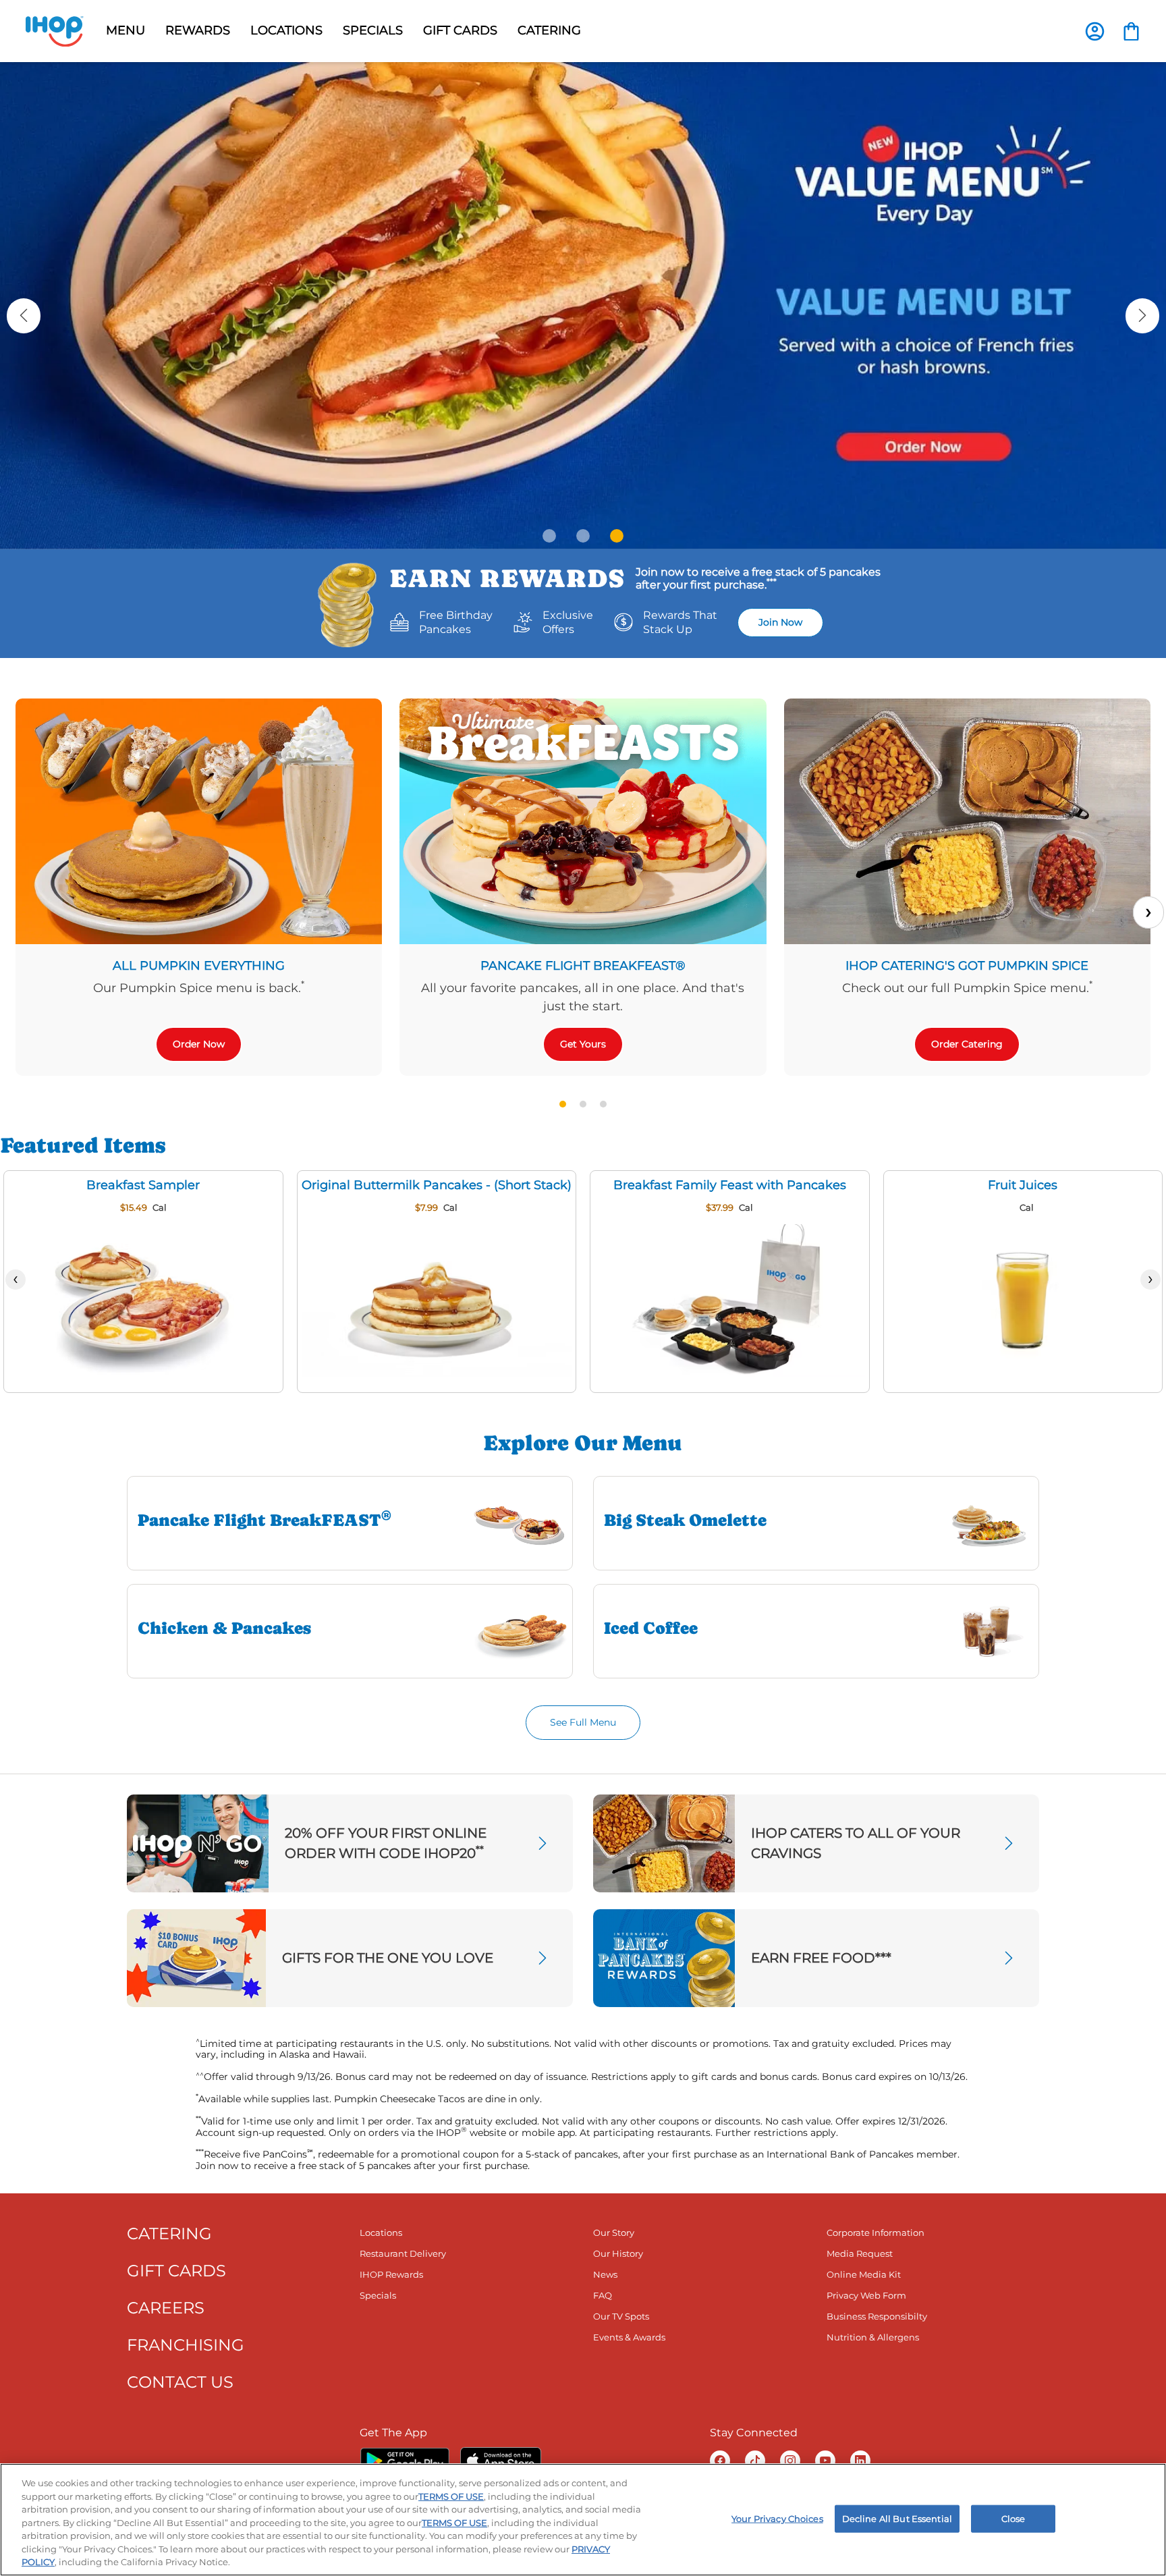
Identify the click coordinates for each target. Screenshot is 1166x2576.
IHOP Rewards (391, 2274)
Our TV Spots (621, 2316)
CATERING (169, 2234)
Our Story (614, 2232)
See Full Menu (583, 1722)
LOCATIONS (286, 30)
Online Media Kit (864, 2274)
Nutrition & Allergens (873, 2337)
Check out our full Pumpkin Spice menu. (967, 987)
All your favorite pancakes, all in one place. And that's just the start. (583, 997)
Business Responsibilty (877, 2316)
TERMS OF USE (451, 2496)
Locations (381, 2232)
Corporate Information (876, 2232)
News (605, 2274)
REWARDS (198, 30)
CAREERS (166, 2308)
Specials (378, 2295)
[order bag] (1131, 30)
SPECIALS (373, 30)
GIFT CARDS (460, 30)
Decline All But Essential (897, 2518)
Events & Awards (629, 2337)
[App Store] (501, 2461)
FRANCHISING (186, 2345)
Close (1014, 2518)
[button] (24, 316)
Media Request (860, 2253)
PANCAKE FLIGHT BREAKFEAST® (583, 966)
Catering (549, 30)
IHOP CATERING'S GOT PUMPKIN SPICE (967, 966)
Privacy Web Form (866, 2295)
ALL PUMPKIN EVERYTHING (199, 966)
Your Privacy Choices (777, 2518)
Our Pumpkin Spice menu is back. (199, 987)
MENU (126, 30)
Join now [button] (780, 622)
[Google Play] (405, 2461)
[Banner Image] (583, 305)
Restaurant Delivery (403, 2253)
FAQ (603, 2295)
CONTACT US (180, 2382)
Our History (618, 2253)
